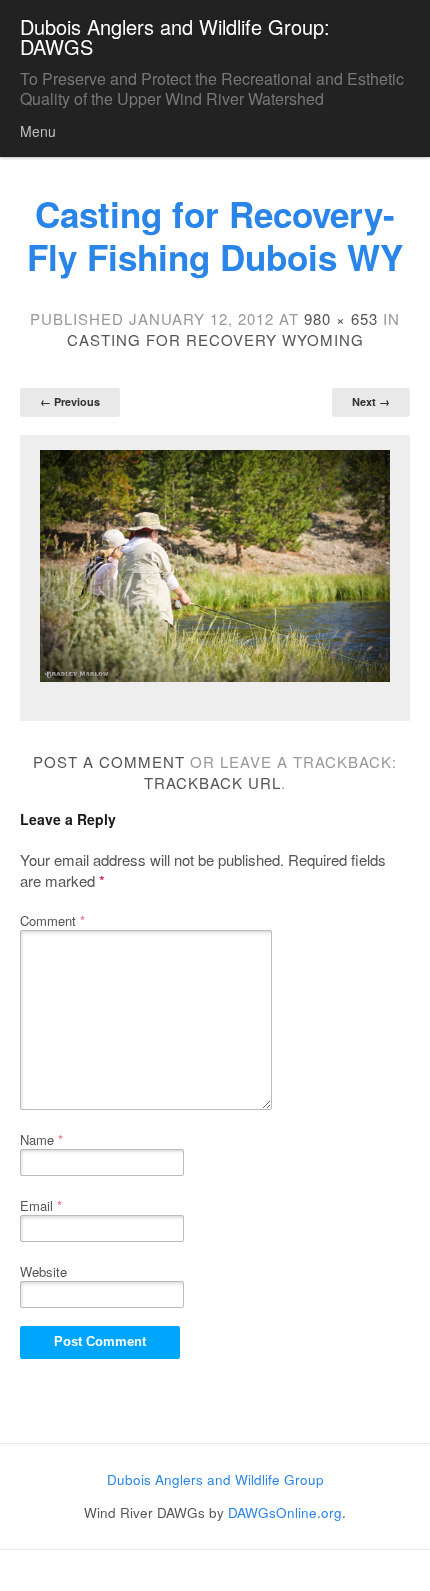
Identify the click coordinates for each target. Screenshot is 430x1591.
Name (41, 1139)
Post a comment (109, 761)
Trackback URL (212, 782)
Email (41, 1205)
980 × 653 (341, 318)
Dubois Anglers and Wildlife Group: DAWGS (175, 36)
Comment (52, 920)
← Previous (70, 401)
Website (43, 1271)
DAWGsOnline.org (285, 1512)
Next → (371, 401)
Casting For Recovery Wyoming (215, 339)
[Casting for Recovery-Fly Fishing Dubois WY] (215, 566)
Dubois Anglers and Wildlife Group (215, 1479)
